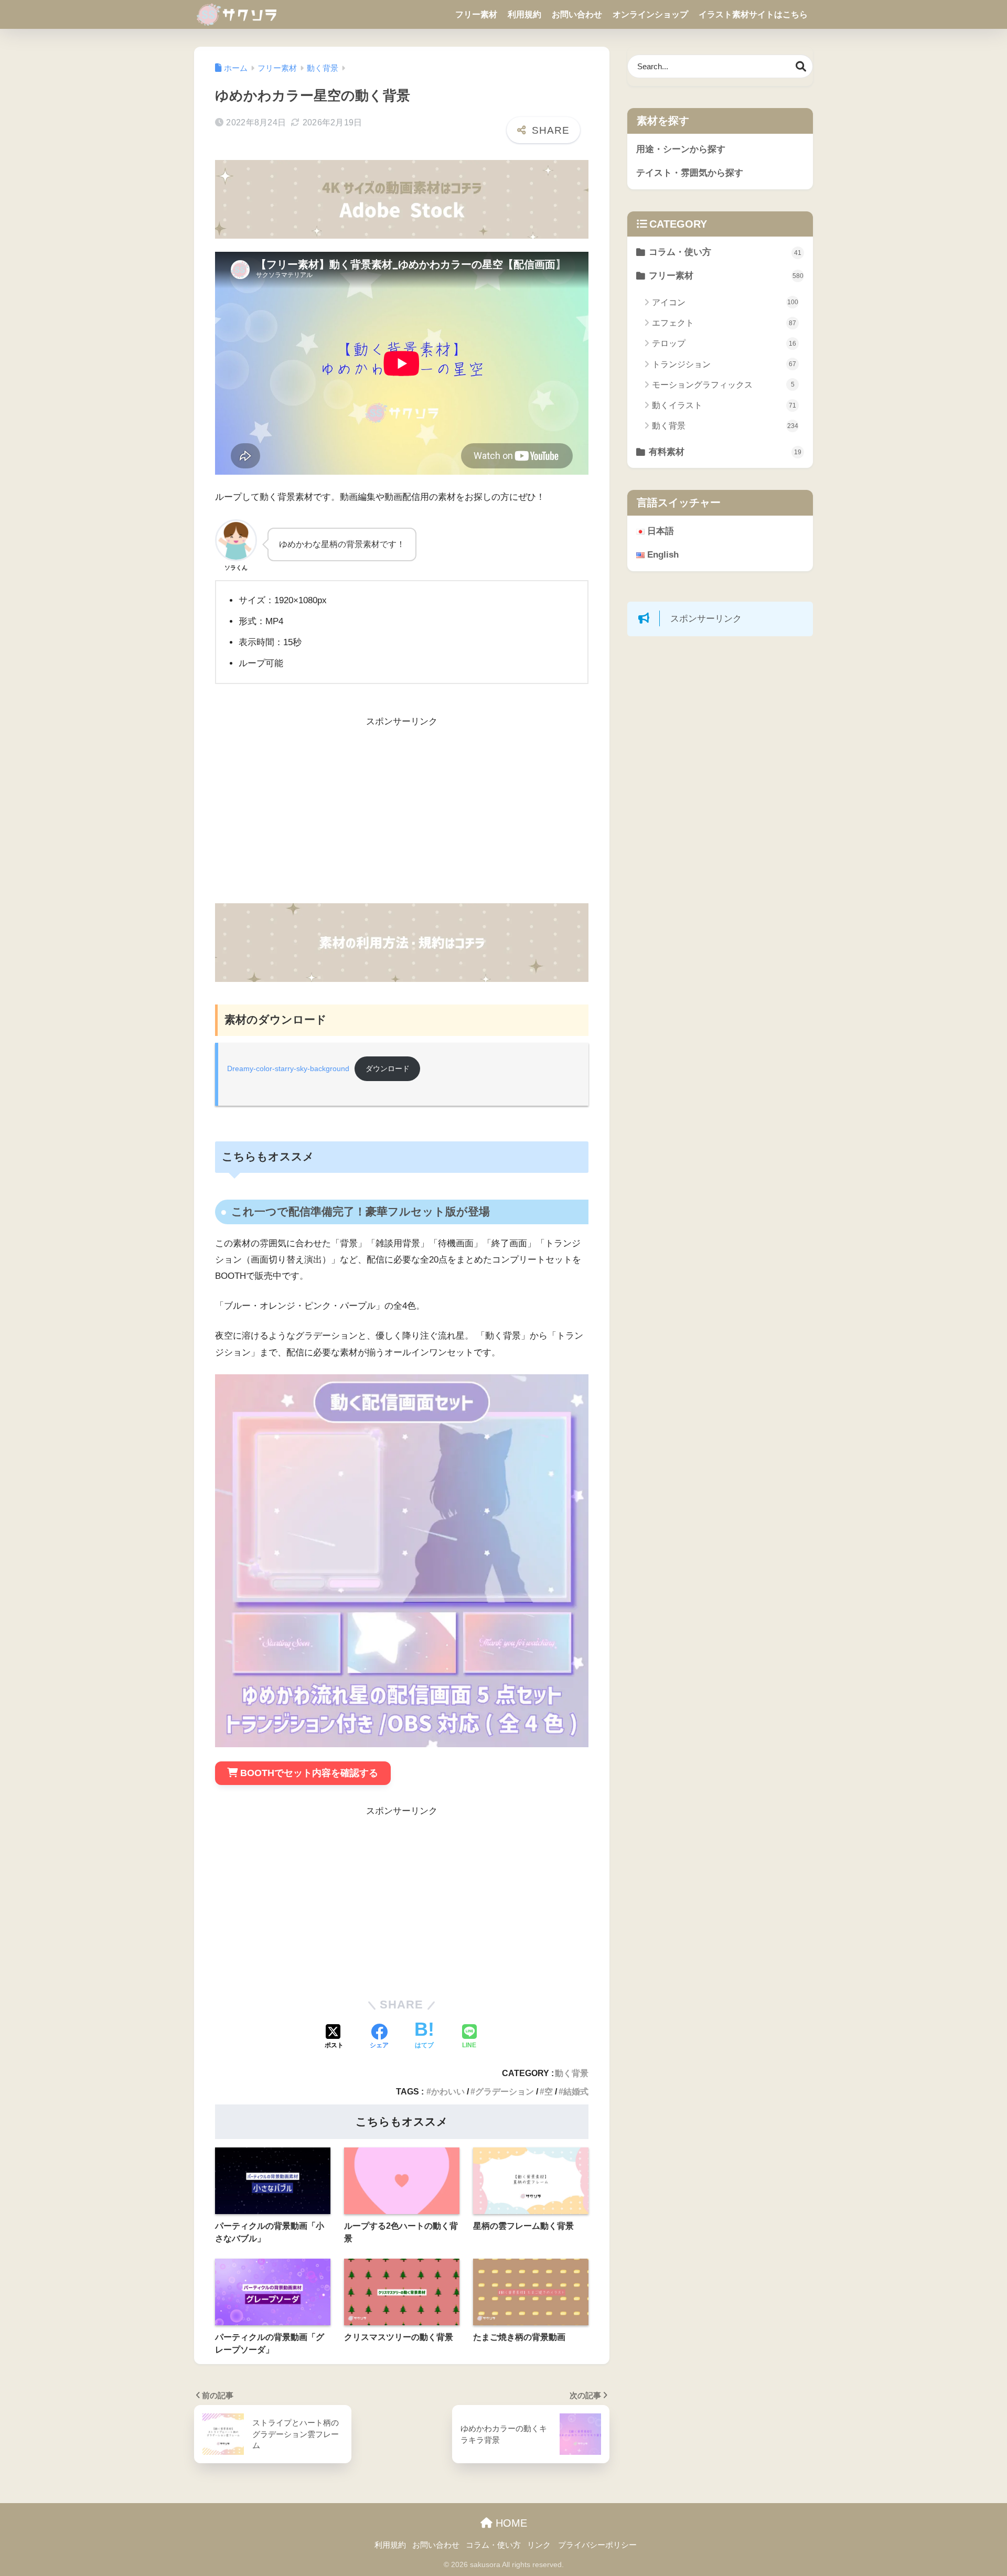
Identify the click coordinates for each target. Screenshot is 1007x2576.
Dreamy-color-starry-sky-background (288, 1069)
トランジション (724, 364)
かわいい (448, 2091)
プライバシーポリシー (597, 2545)
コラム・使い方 (725, 252)
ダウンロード (388, 1069)
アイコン (725, 302)
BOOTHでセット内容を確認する (309, 1773)
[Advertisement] (402, 817)
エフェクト (724, 323)
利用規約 (524, 14)
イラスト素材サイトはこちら (753, 14)
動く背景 (572, 2073)
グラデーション (505, 2091)
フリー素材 (476, 14)
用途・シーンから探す (681, 149)
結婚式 (576, 2091)
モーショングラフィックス (723, 385)
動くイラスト (724, 405)
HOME (510, 2523)
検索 (801, 66)
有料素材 (725, 452)
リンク (539, 2545)
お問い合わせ (577, 14)
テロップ (724, 343)
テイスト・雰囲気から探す (690, 173)
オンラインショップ (650, 14)
